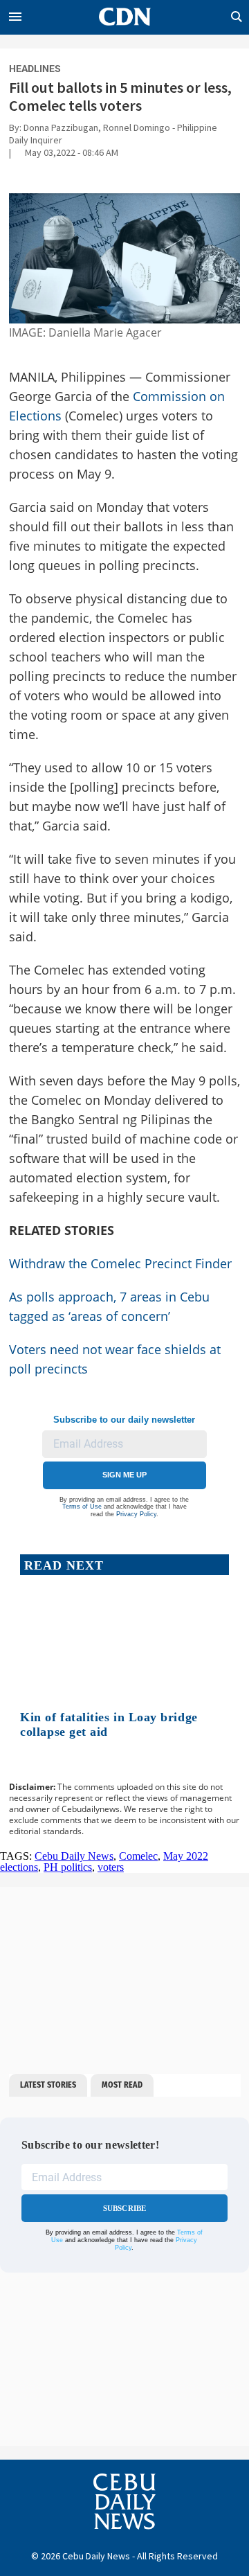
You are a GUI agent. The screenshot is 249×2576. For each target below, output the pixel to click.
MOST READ (122, 2085)
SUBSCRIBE (125, 2208)
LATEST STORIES (48, 2085)
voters (111, 1867)
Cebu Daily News (74, 1856)
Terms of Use (82, 1507)
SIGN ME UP (124, 1475)
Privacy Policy (136, 1514)
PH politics (68, 1867)
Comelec (138, 1856)
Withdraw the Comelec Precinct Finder (120, 1263)
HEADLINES (35, 69)
